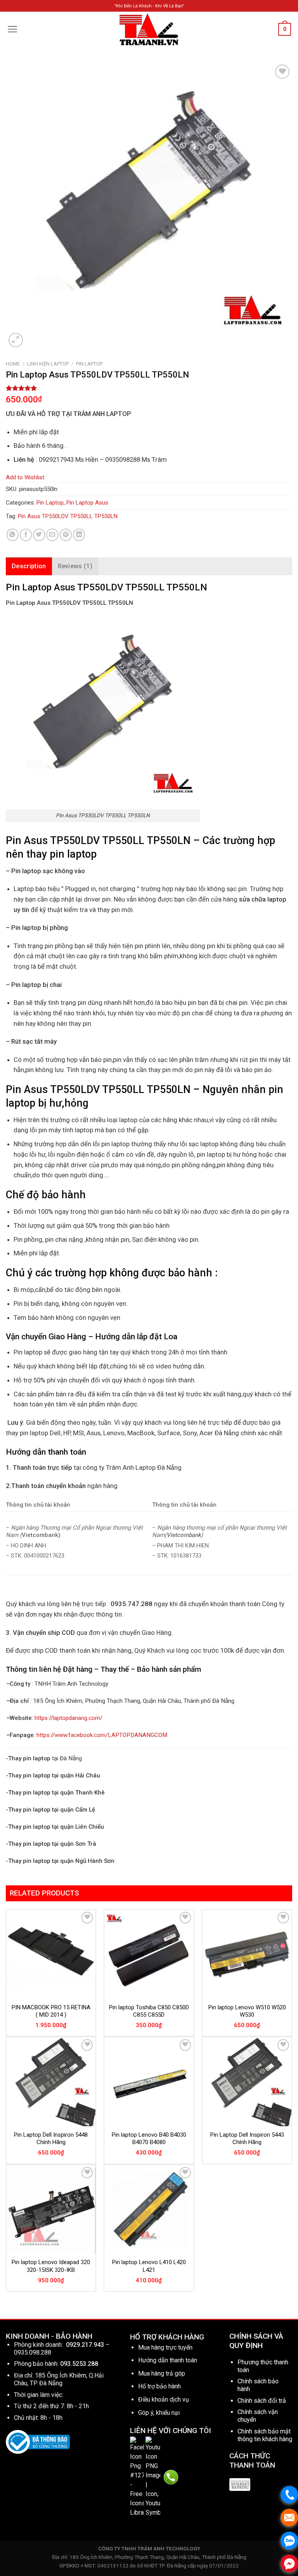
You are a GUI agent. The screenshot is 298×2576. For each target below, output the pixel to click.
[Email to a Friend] (52, 535)
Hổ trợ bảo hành (159, 2386)
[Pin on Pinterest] (66, 535)
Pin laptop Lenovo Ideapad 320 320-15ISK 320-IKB (51, 2266)
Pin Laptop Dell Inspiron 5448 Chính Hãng (51, 2139)
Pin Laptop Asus (87, 503)
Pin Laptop (89, 364)
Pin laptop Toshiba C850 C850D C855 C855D (149, 2011)
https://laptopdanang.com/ (68, 1718)
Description (29, 566)
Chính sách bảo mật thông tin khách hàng (265, 2435)
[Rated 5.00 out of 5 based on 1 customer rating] (149, 388)
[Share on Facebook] (26, 535)
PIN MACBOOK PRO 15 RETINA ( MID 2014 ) (51, 2011)
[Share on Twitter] (39, 535)
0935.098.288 (33, 2352)
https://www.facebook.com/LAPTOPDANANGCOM (102, 1735)
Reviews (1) (75, 566)
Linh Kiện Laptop (48, 364)
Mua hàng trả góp (162, 2373)
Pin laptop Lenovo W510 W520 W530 (247, 2011)
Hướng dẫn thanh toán (168, 2360)
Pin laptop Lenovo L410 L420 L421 (149, 2266)
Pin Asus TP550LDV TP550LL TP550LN (68, 516)
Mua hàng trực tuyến (165, 2347)
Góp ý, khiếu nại (159, 2413)
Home (13, 364)
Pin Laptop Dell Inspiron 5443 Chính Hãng (247, 2139)
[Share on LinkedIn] (79, 535)
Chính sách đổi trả (262, 2401)
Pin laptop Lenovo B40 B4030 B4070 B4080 (149, 2139)
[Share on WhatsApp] (13, 535)
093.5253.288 (79, 2364)
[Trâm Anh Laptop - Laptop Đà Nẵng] (149, 29)
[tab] (29, 566)
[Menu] (13, 29)
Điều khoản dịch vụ (164, 2399)
